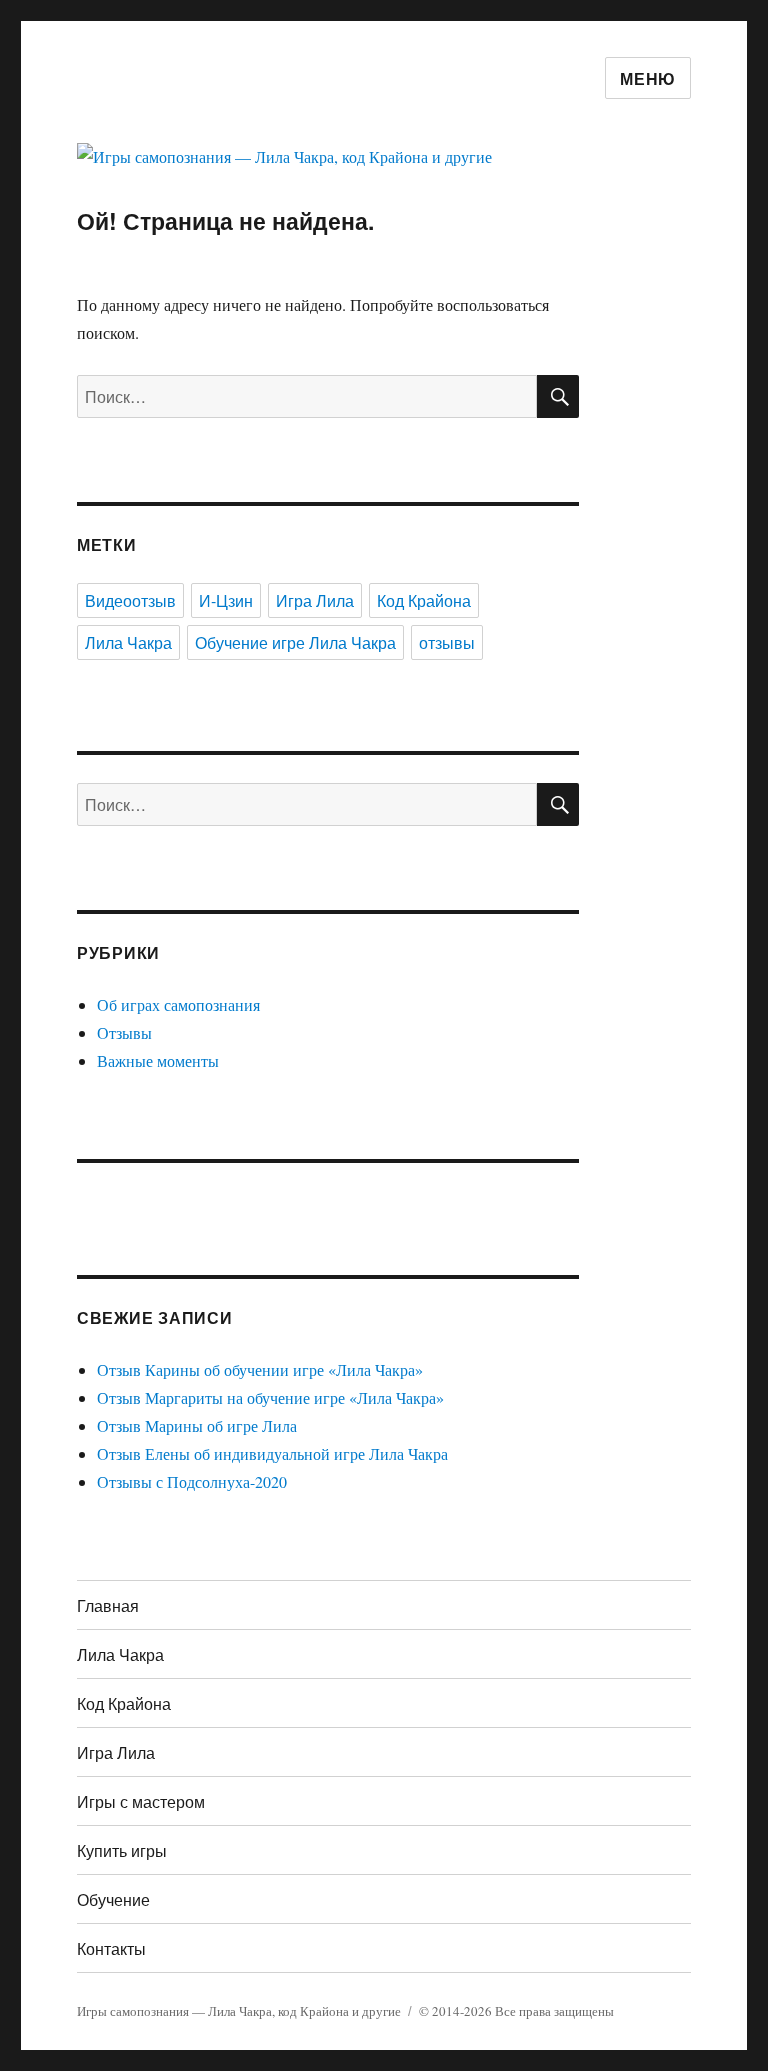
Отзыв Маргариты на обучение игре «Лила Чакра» (270, 1397)
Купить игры (122, 1850)
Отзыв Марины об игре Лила (197, 1425)
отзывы (447, 642)
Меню (648, 78)
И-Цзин (226, 600)
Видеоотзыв (130, 600)
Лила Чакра (128, 642)
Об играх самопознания (178, 1004)
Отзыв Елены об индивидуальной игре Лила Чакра (272, 1453)
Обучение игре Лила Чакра (295, 642)
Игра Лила (315, 600)
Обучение (113, 1899)
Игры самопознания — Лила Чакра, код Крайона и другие (239, 2011)
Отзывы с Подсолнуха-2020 (192, 1481)
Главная (108, 1605)
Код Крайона (424, 600)
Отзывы (124, 1032)
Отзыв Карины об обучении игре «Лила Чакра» (260, 1369)
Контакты (111, 1948)
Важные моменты (158, 1060)
